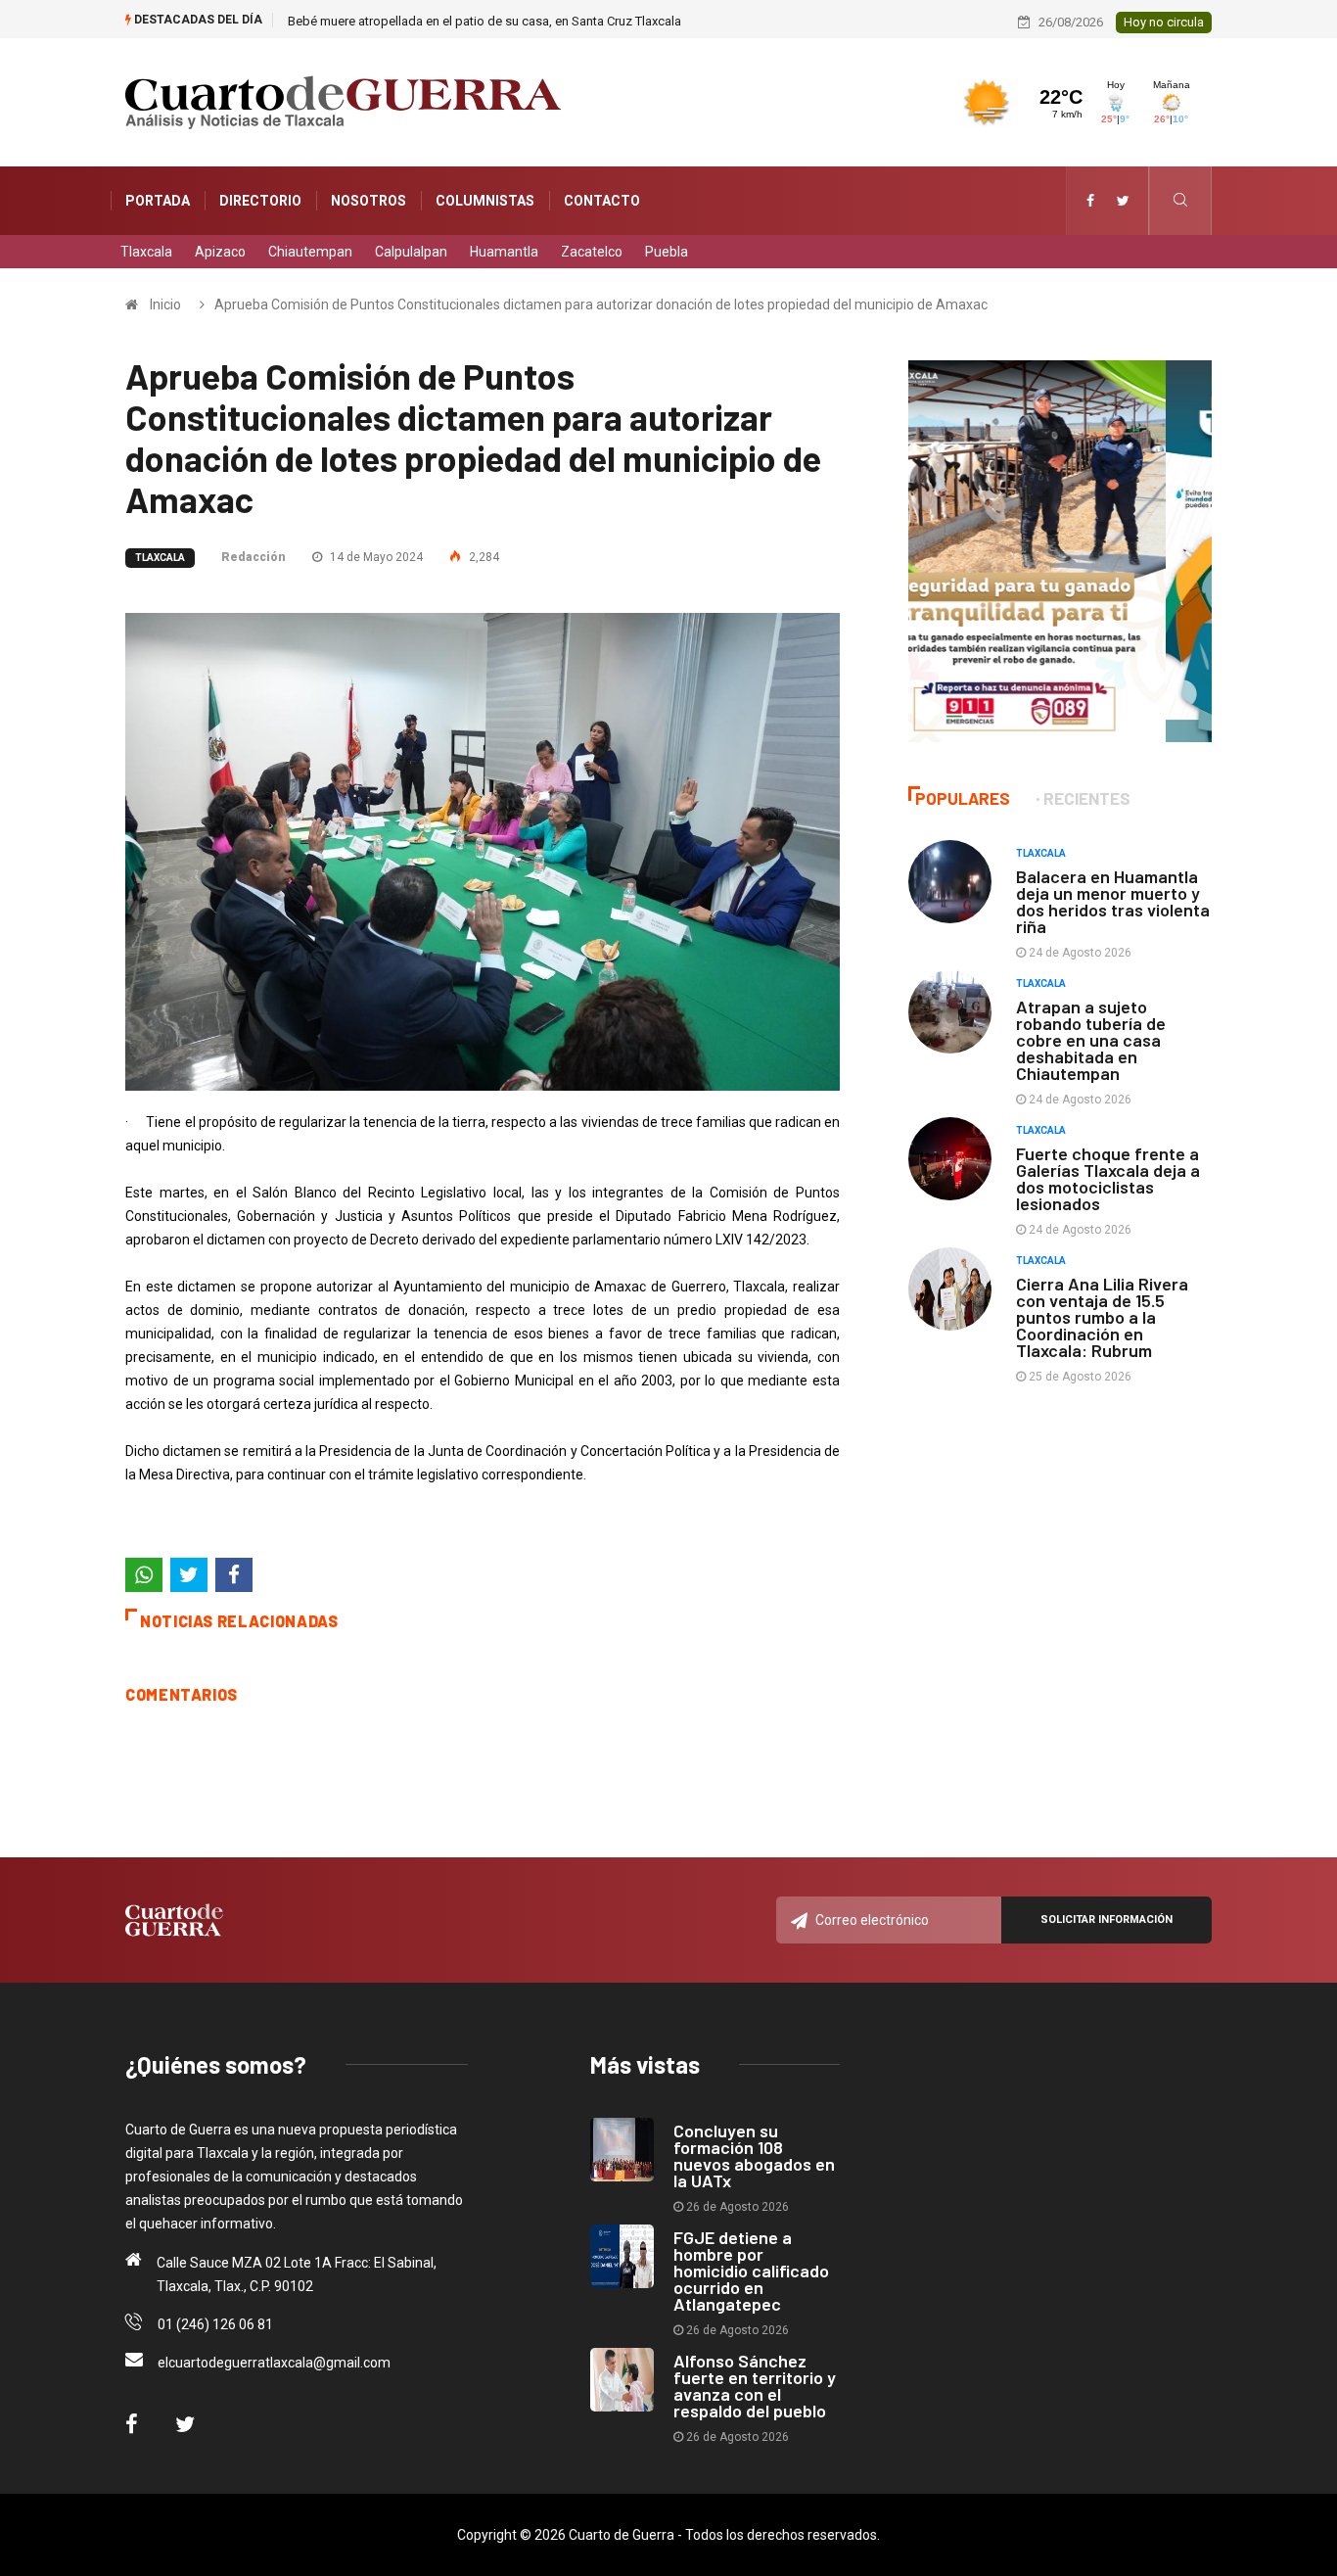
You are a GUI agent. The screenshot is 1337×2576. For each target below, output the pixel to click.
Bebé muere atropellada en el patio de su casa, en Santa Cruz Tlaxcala (484, 21)
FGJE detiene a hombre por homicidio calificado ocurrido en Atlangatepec (751, 2271)
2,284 (483, 557)
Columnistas (485, 201)
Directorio (260, 201)
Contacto (602, 201)
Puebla (667, 252)
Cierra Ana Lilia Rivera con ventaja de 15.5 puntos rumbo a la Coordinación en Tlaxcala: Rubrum (1102, 1317)
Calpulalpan (411, 252)
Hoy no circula (1164, 22)
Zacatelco (592, 252)
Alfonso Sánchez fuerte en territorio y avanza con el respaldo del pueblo (755, 2386)
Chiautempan (310, 252)
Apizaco (220, 252)
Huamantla (504, 252)
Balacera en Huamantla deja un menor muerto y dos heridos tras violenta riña (1113, 901)
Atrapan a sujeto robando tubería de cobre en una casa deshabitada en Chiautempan (1091, 1040)
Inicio (165, 304)
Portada (158, 201)
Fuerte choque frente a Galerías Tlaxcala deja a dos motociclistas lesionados (1108, 1178)
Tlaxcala (146, 252)
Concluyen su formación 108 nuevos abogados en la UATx (754, 2155)
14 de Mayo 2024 (375, 557)
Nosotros (369, 201)
